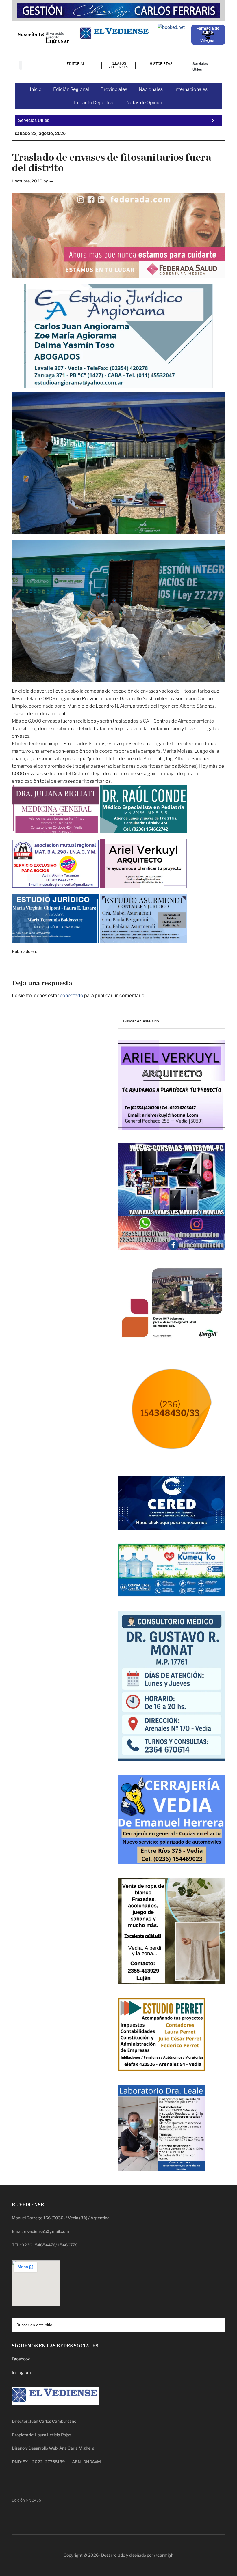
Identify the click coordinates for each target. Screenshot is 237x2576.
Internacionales (191, 89)
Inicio (36, 89)
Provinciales (114, 89)
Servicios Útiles (200, 67)
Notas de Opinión (145, 103)
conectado (72, 996)
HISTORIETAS (161, 64)
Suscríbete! (31, 34)
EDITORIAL (76, 64)
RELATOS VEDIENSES (118, 65)
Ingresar (57, 41)
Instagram (21, 2372)
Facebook (21, 2359)
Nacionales (151, 89)
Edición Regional (71, 89)
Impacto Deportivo (94, 103)
